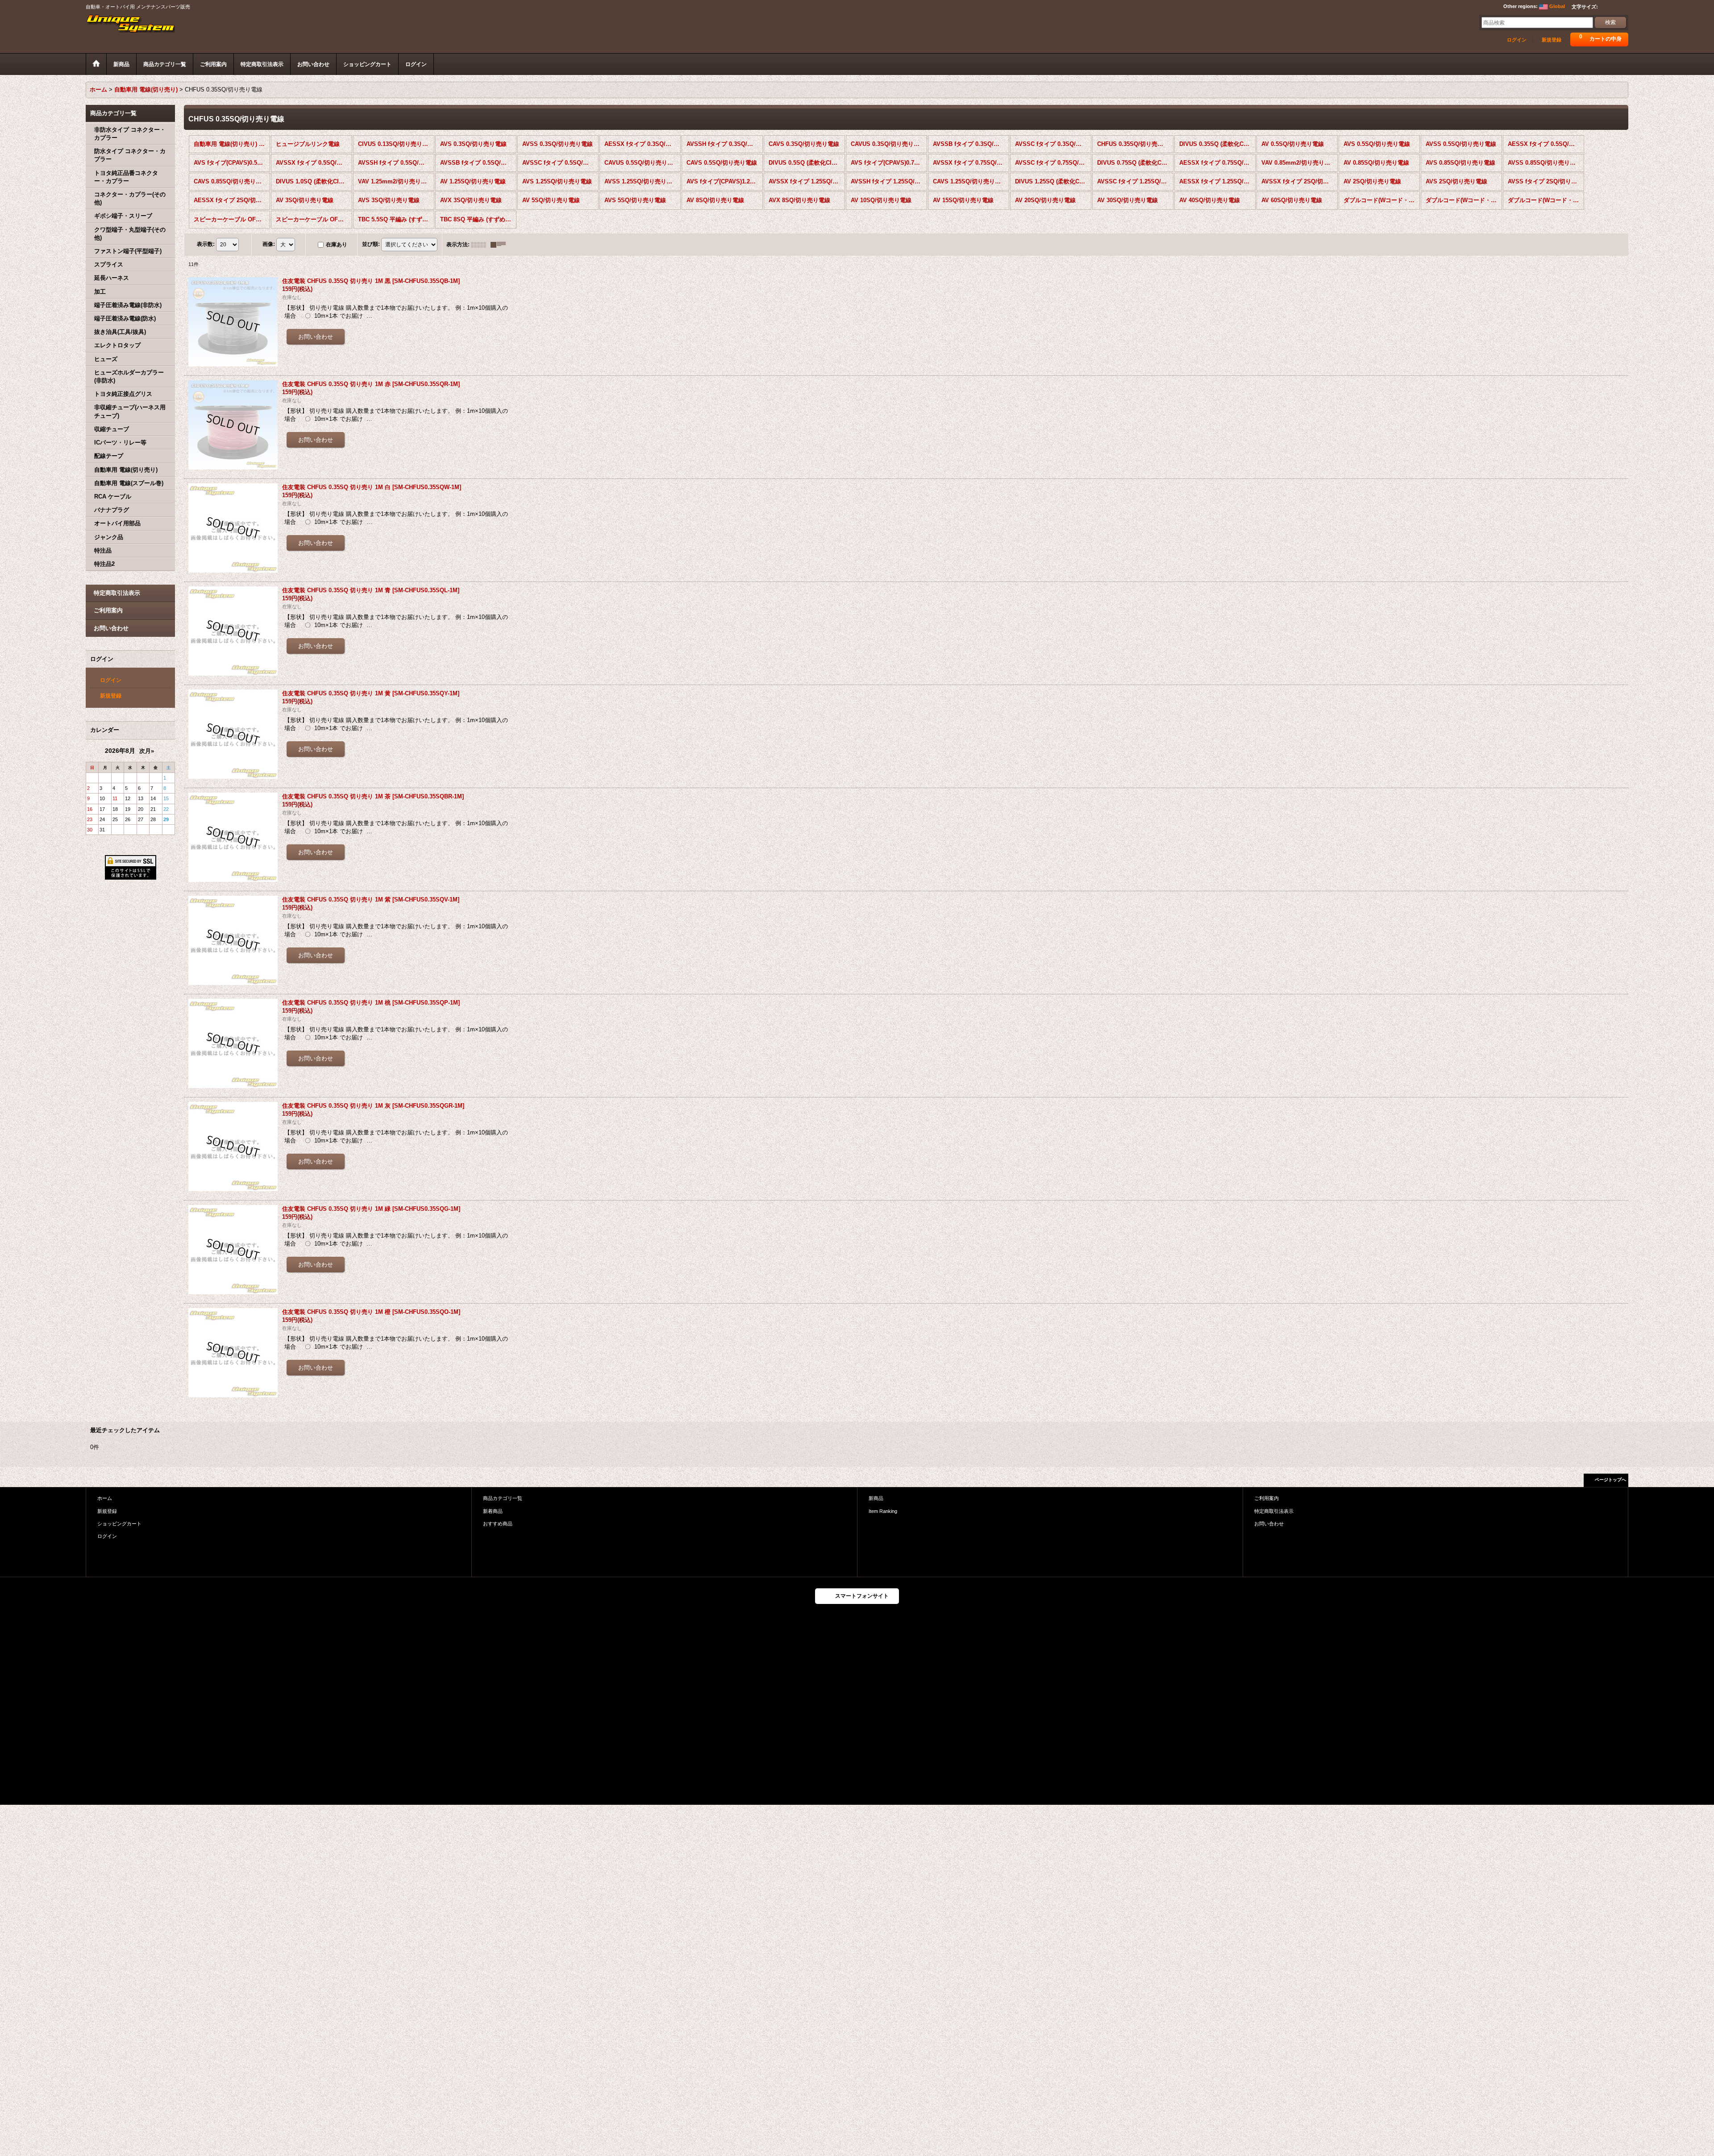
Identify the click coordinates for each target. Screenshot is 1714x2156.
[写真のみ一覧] (481, 245)
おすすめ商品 (498, 1524)
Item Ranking (883, 1511)
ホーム (105, 1498)
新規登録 (1552, 40)
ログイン (1517, 40)
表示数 (206, 244)
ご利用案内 (108, 610)
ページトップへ (1610, 1480)
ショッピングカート (119, 1524)
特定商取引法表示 (117, 593)
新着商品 (493, 1511)
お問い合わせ (111, 628)
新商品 (876, 1498)
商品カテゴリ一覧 (503, 1498)
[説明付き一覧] (500, 245)
